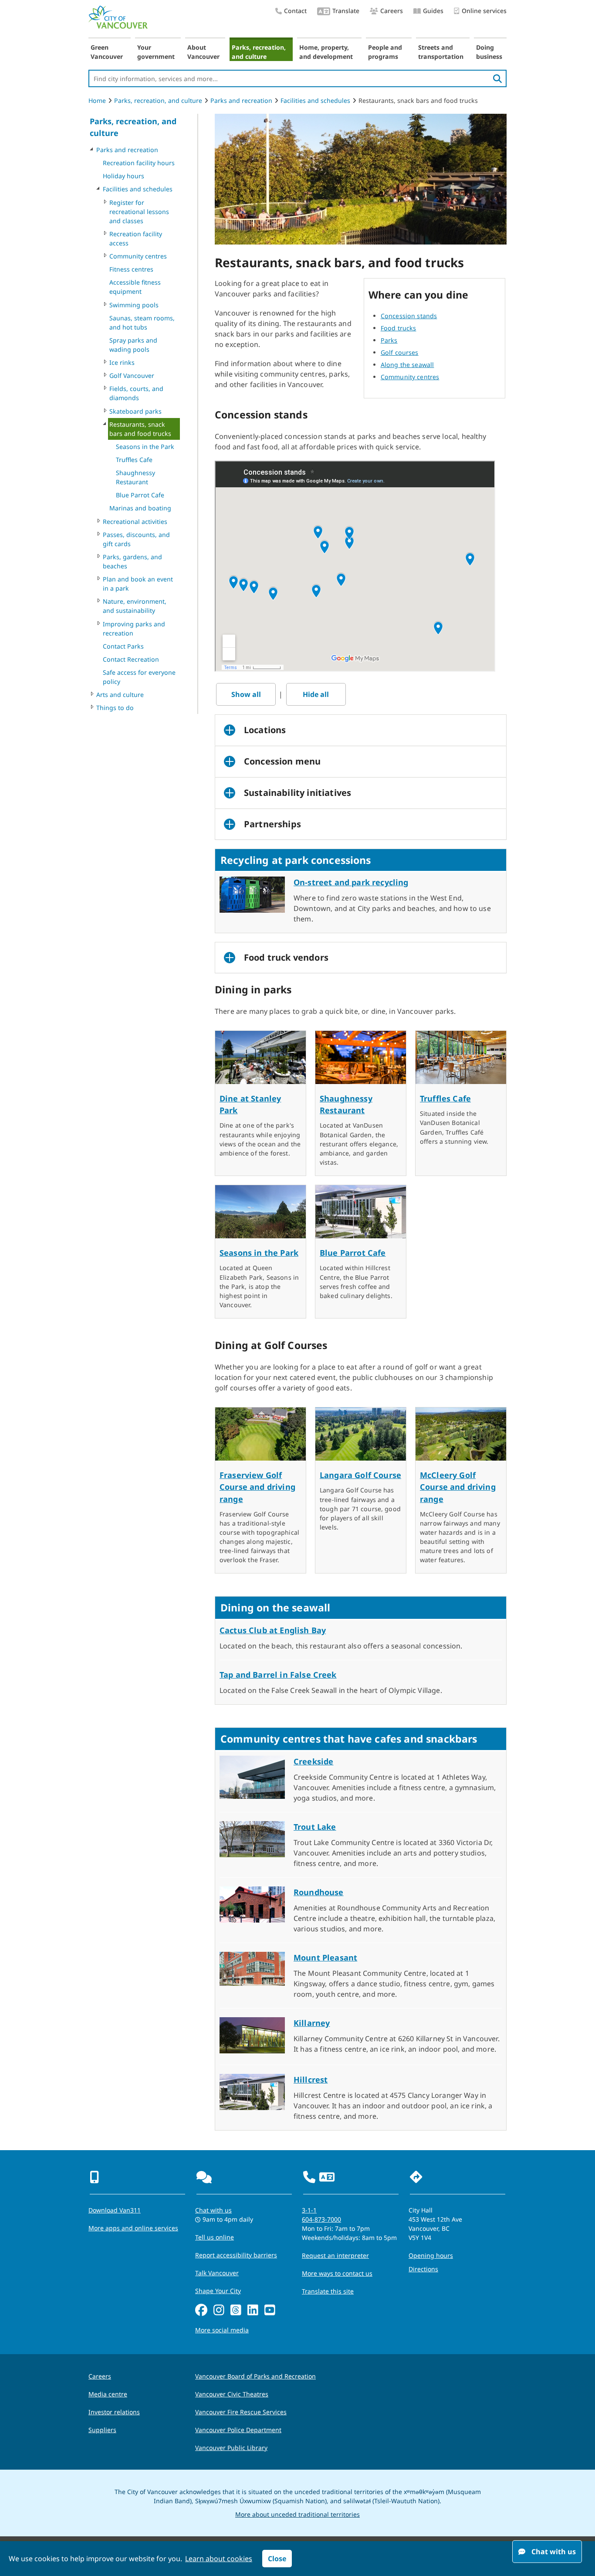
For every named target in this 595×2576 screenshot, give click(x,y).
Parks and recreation (241, 100)
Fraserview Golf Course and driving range (257, 1487)
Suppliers (102, 2430)
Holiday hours (123, 176)
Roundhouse (319, 1892)
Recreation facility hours (139, 163)
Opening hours (431, 2255)
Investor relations (114, 2412)
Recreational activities (135, 522)
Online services (484, 11)
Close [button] (277, 2559)
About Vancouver (203, 52)
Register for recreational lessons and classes (139, 212)
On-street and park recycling (351, 882)
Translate (346, 11)
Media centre (108, 2394)
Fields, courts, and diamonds (136, 393)
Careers (392, 11)
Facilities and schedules (315, 100)
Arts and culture (120, 695)
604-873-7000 (321, 2219)
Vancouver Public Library (231, 2448)
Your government (156, 52)
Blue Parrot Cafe (140, 495)
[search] (497, 78)
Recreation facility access (136, 238)
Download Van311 (115, 2210)
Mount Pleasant (325, 1957)
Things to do (115, 708)
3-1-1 (309, 2210)
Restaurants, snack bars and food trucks (140, 429)
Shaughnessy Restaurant (135, 477)
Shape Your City (218, 2291)
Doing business (489, 52)
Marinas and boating (140, 508)
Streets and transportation (441, 52)
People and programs (385, 52)
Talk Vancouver (217, 2273)
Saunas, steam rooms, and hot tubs (142, 323)
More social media (222, 2330)
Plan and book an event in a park (138, 584)
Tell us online (215, 2237)
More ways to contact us (337, 2273)
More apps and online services (133, 2228)
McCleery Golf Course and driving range (458, 1487)
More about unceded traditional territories (297, 2514)
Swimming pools (134, 305)
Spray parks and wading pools (133, 345)
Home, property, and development (326, 52)
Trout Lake (315, 1827)
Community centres (138, 256)
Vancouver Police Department (238, 2430)
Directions (423, 2269)
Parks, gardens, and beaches (132, 561)
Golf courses (400, 352)
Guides (433, 11)
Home (97, 100)
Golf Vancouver (132, 376)
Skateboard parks (135, 411)
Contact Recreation (131, 659)
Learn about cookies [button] (219, 2559)
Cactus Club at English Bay (273, 1630)
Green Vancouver (107, 52)
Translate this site (328, 2291)
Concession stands (409, 316)
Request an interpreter (335, 2255)
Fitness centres (131, 269)
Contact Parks (123, 646)
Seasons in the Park (145, 447)
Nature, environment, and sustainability (135, 606)
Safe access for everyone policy (139, 677)
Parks (389, 340)
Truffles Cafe (134, 460)
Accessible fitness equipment (135, 287)
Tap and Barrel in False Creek (278, 1675)
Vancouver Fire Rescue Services (241, 2412)
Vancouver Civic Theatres (232, 2394)
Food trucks (399, 328)
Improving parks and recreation (134, 629)
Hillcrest (311, 2080)
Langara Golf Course (360, 1475)
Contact (295, 11)
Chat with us (213, 2210)
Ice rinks (122, 362)
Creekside (313, 1761)
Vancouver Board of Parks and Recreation (255, 2376)
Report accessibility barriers (236, 2255)
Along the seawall (407, 365)
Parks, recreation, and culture (259, 52)
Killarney (312, 2023)
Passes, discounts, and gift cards (136, 539)
